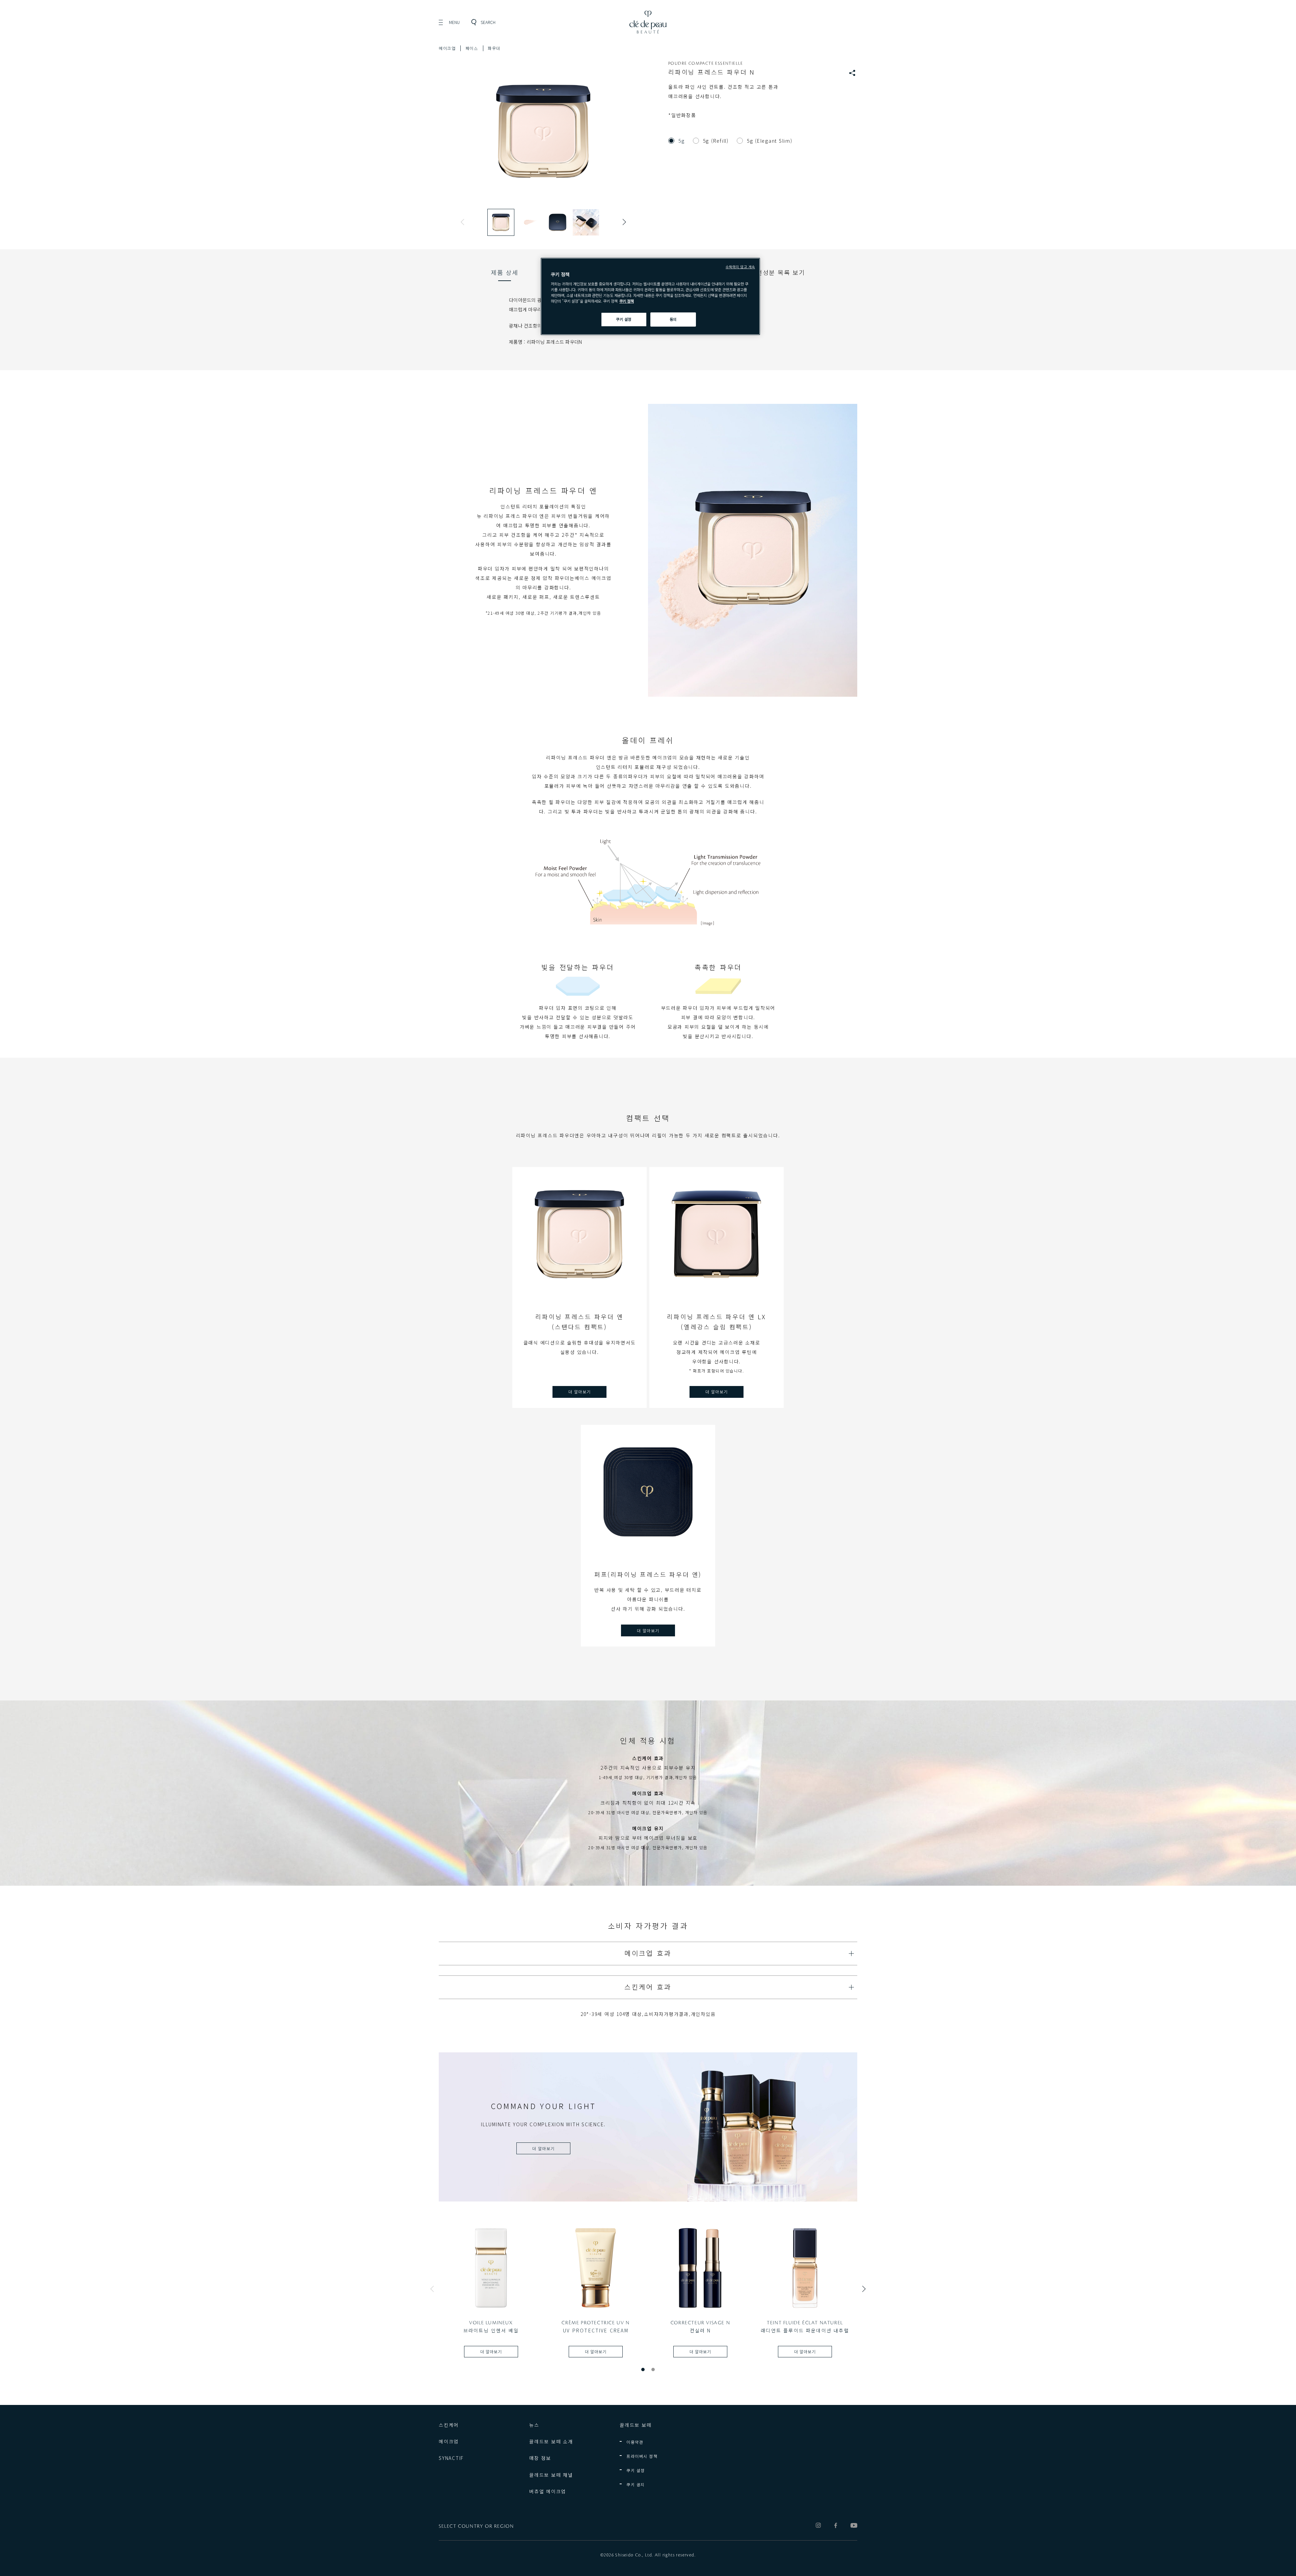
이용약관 (635, 2442)
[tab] (505, 272)
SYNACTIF (451, 2458)
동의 (673, 319)
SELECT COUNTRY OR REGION (476, 2526)
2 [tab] (653, 2370)
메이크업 (447, 48)
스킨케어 (449, 2425)
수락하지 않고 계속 (740, 267)
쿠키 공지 (636, 2484)
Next (623, 222)
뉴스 (534, 2425)
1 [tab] (643, 2370)
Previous (464, 222)
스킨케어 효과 (648, 1987)
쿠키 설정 (636, 2470)
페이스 (472, 48)
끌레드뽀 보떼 (636, 2425)
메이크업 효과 (648, 1953)
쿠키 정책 (627, 301)
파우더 (494, 48)
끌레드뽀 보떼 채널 (551, 2475)
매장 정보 (540, 2458)
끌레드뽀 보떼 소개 (551, 2441)
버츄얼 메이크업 (548, 2491)
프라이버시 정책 (642, 2456)
